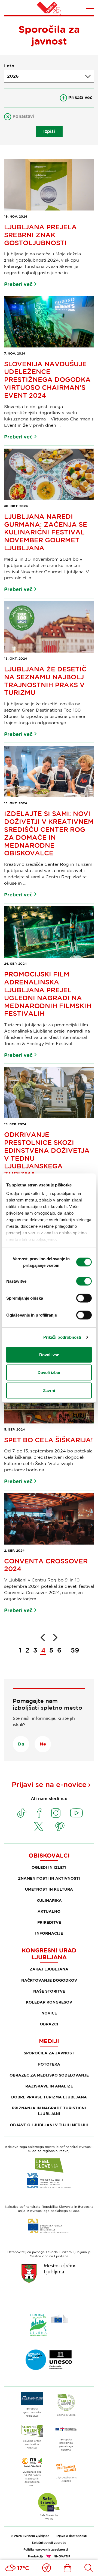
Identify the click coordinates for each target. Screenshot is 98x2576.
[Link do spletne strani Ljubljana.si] (49, 2273)
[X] (39, 1826)
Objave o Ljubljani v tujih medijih (49, 2125)
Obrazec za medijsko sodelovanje (49, 2075)
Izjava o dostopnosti (72, 2536)
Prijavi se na (49, 1784)
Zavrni (49, 1390)
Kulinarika (49, 1900)
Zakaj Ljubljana (49, 1969)
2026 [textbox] (13, 76)
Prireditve (49, 1922)
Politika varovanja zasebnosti (46, 2549)
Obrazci (49, 2024)
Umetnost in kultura (49, 1889)
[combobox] (49, 76)
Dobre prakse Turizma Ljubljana (49, 2097)
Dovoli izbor (49, 1372)
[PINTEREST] (60, 1826)
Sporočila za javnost (49, 2053)
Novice (49, 2013)
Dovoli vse (49, 1354)
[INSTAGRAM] (56, 1813)
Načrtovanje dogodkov (49, 1980)
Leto (9, 66)
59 (75, 1650)
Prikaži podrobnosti (62, 1337)
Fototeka (49, 2064)
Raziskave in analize (49, 2086)
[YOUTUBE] (76, 1813)
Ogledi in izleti (49, 1867)
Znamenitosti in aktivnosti (49, 1878)
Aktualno (49, 1911)
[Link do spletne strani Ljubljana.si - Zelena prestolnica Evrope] (49, 2325)
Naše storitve (49, 1991)
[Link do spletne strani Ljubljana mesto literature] (49, 2360)
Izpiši (49, 131)
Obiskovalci (49, 1855)
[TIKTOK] (22, 1813)
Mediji (49, 2041)
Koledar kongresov (49, 2002)
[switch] (84, 1281)
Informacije (49, 1933)
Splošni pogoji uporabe (49, 2543)
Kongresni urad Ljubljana (49, 1954)
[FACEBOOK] (39, 1813)
